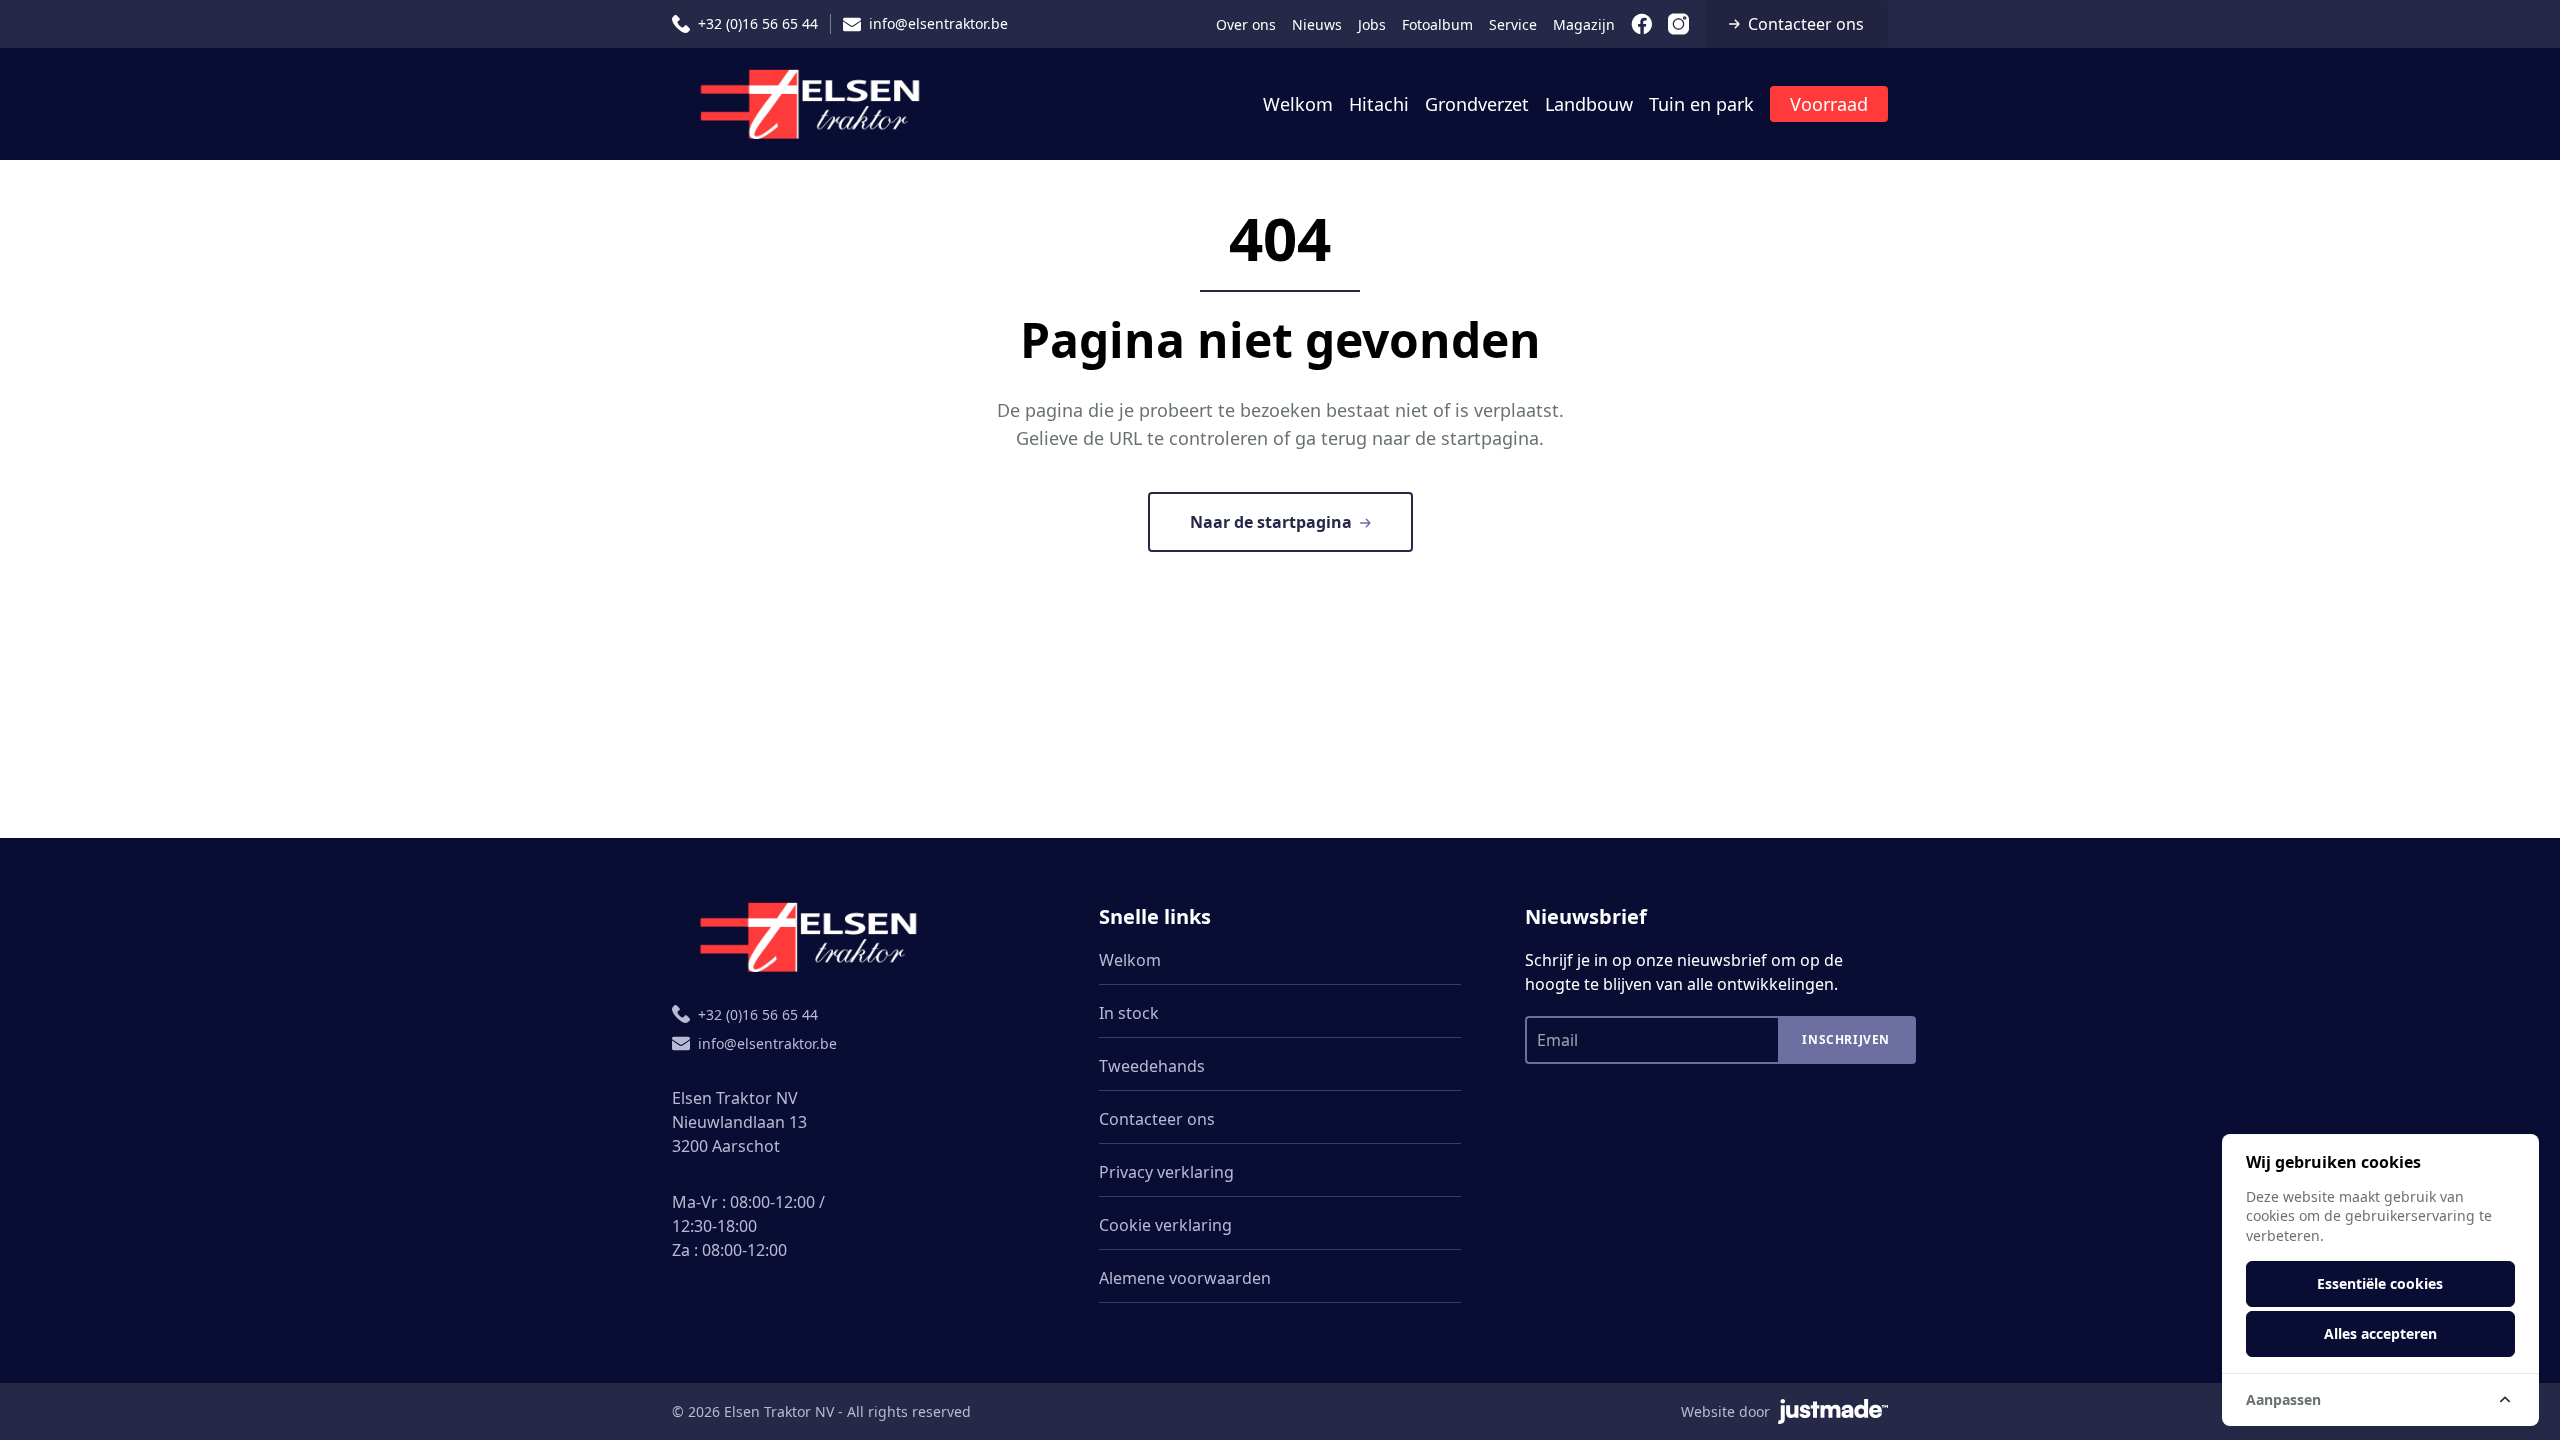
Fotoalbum (1437, 24)
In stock (1129, 1013)
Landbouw (1589, 104)
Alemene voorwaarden (1185, 1278)
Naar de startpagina (1271, 522)
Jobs (1372, 24)
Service (1513, 24)
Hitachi (1379, 104)
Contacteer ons (1806, 24)
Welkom (1298, 104)
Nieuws (1317, 24)
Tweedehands (1152, 1066)
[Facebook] (1641, 24)
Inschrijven (1846, 1039)
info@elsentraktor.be (938, 23)
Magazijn (1584, 24)
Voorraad (1829, 104)
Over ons (1246, 24)
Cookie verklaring (1165, 1225)
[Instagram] (1678, 24)
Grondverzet (1477, 104)
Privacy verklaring (1166, 1172)
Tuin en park (1701, 104)
